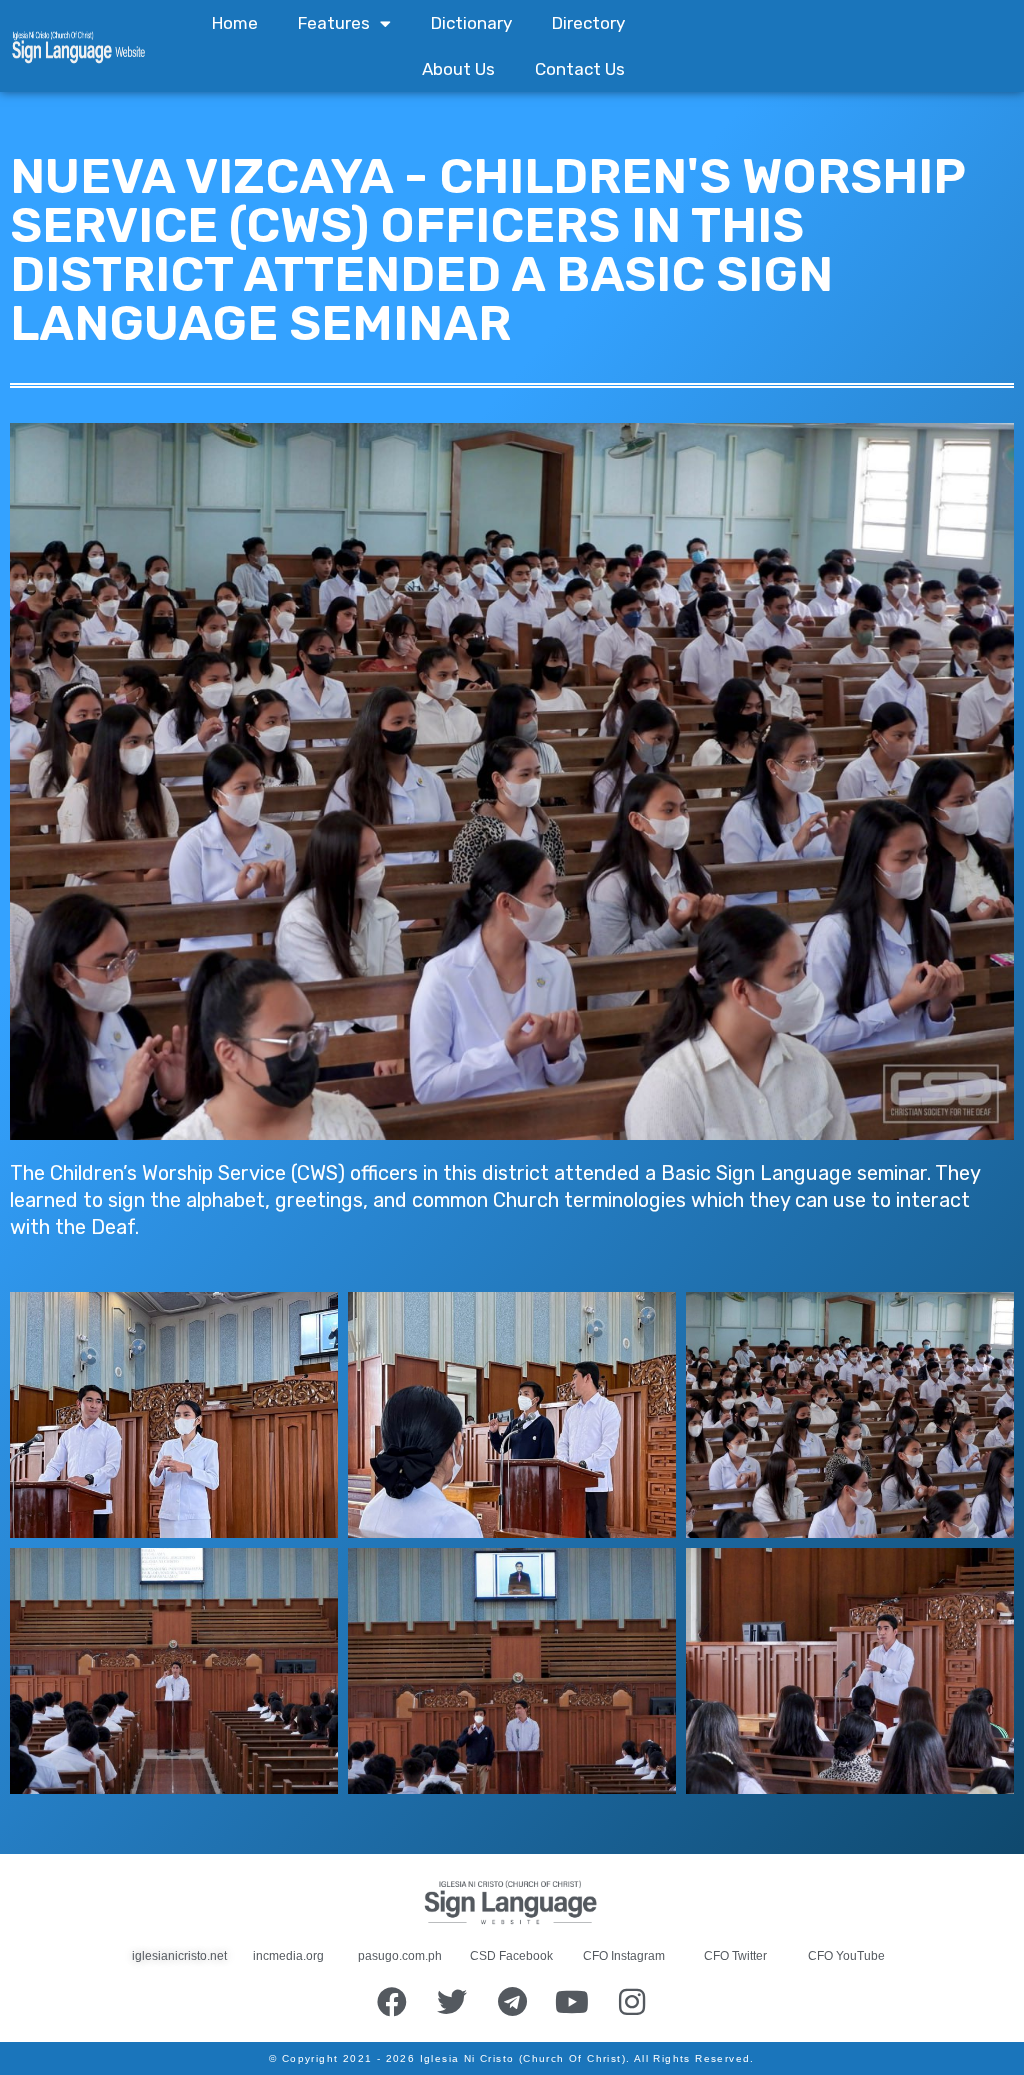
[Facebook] (392, 2002)
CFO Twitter (735, 1956)
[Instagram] (632, 2002)
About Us (458, 69)
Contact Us (580, 69)
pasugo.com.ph (400, 1956)
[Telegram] (512, 2002)
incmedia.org (288, 1956)
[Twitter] (452, 2002)
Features (334, 23)
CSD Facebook (511, 1956)
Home (235, 23)
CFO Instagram (624, 1956)
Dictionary (471, 23)
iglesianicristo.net (179, 1956)
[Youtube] (572, 2002)
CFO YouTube (846, 1956)
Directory (588, 23)
